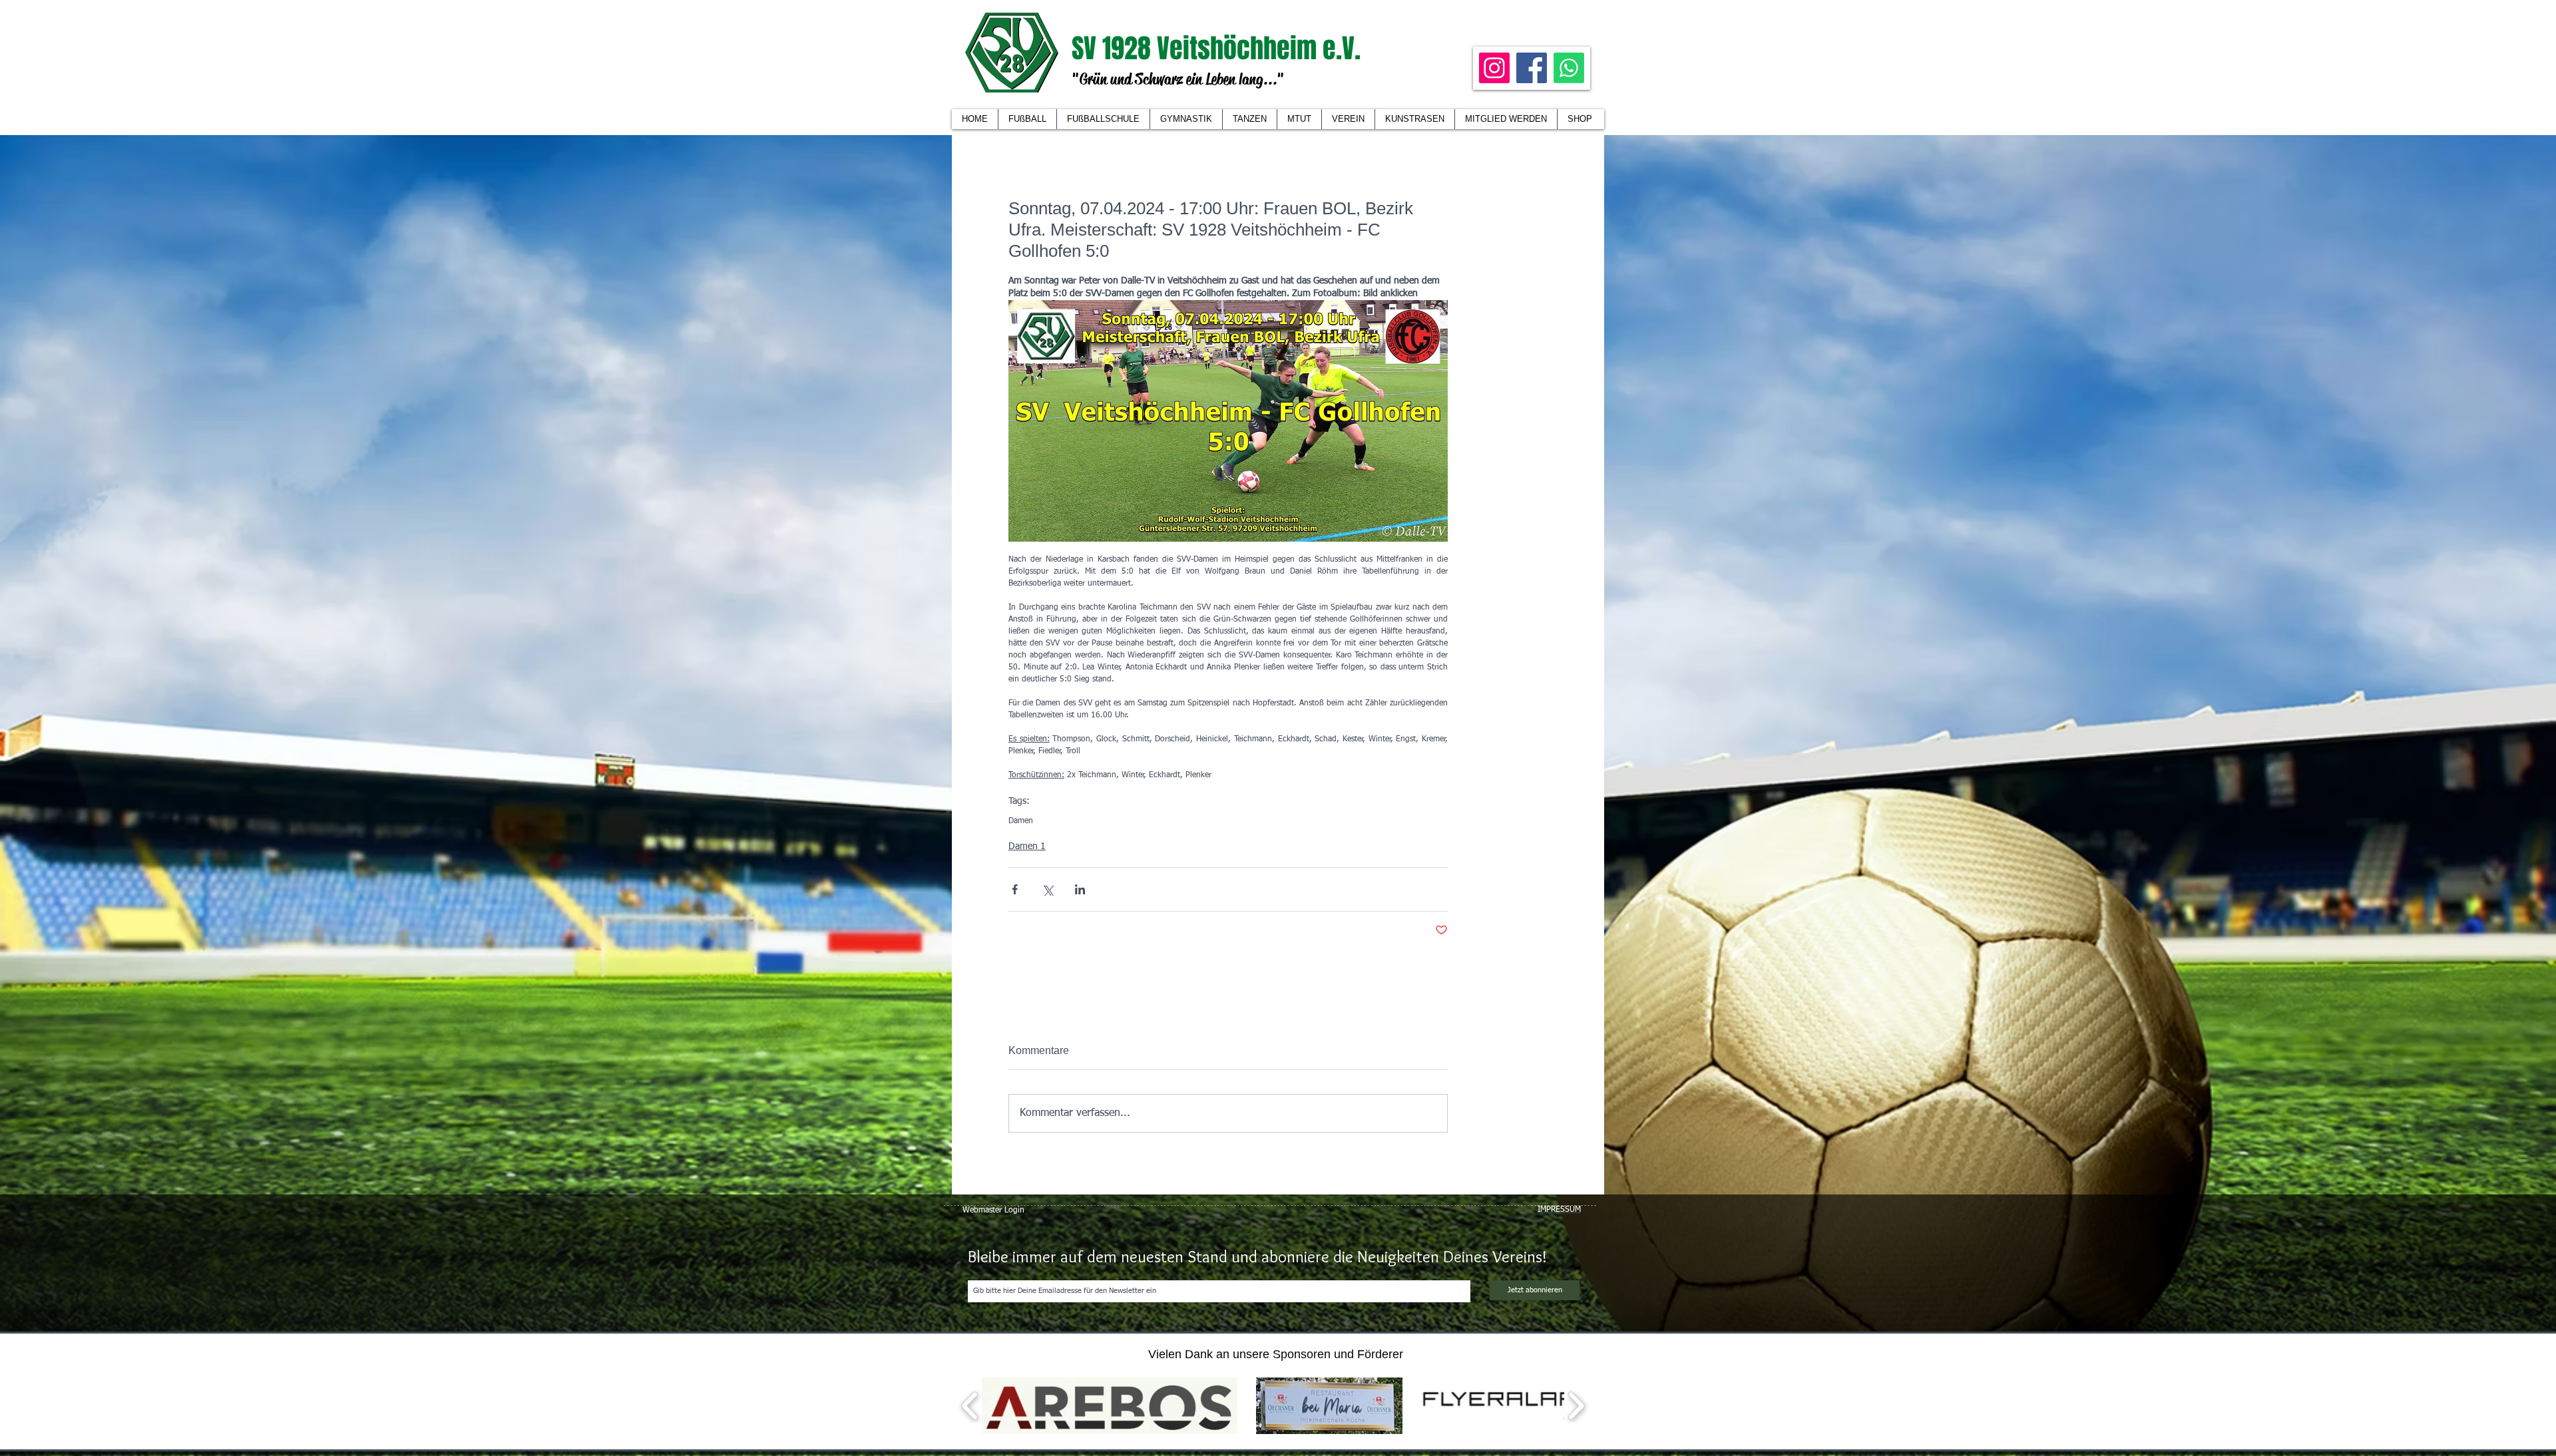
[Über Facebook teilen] (1015, 889)
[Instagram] (1494, 68)
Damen (1021, 821)
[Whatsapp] (1569, 68)
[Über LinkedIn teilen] (1080, 889)
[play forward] (1576, 1406)
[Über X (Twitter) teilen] (1047, 889)
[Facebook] (1532, 68)
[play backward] (970, 1406)
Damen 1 (1027, 846)
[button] (1348, 119)
